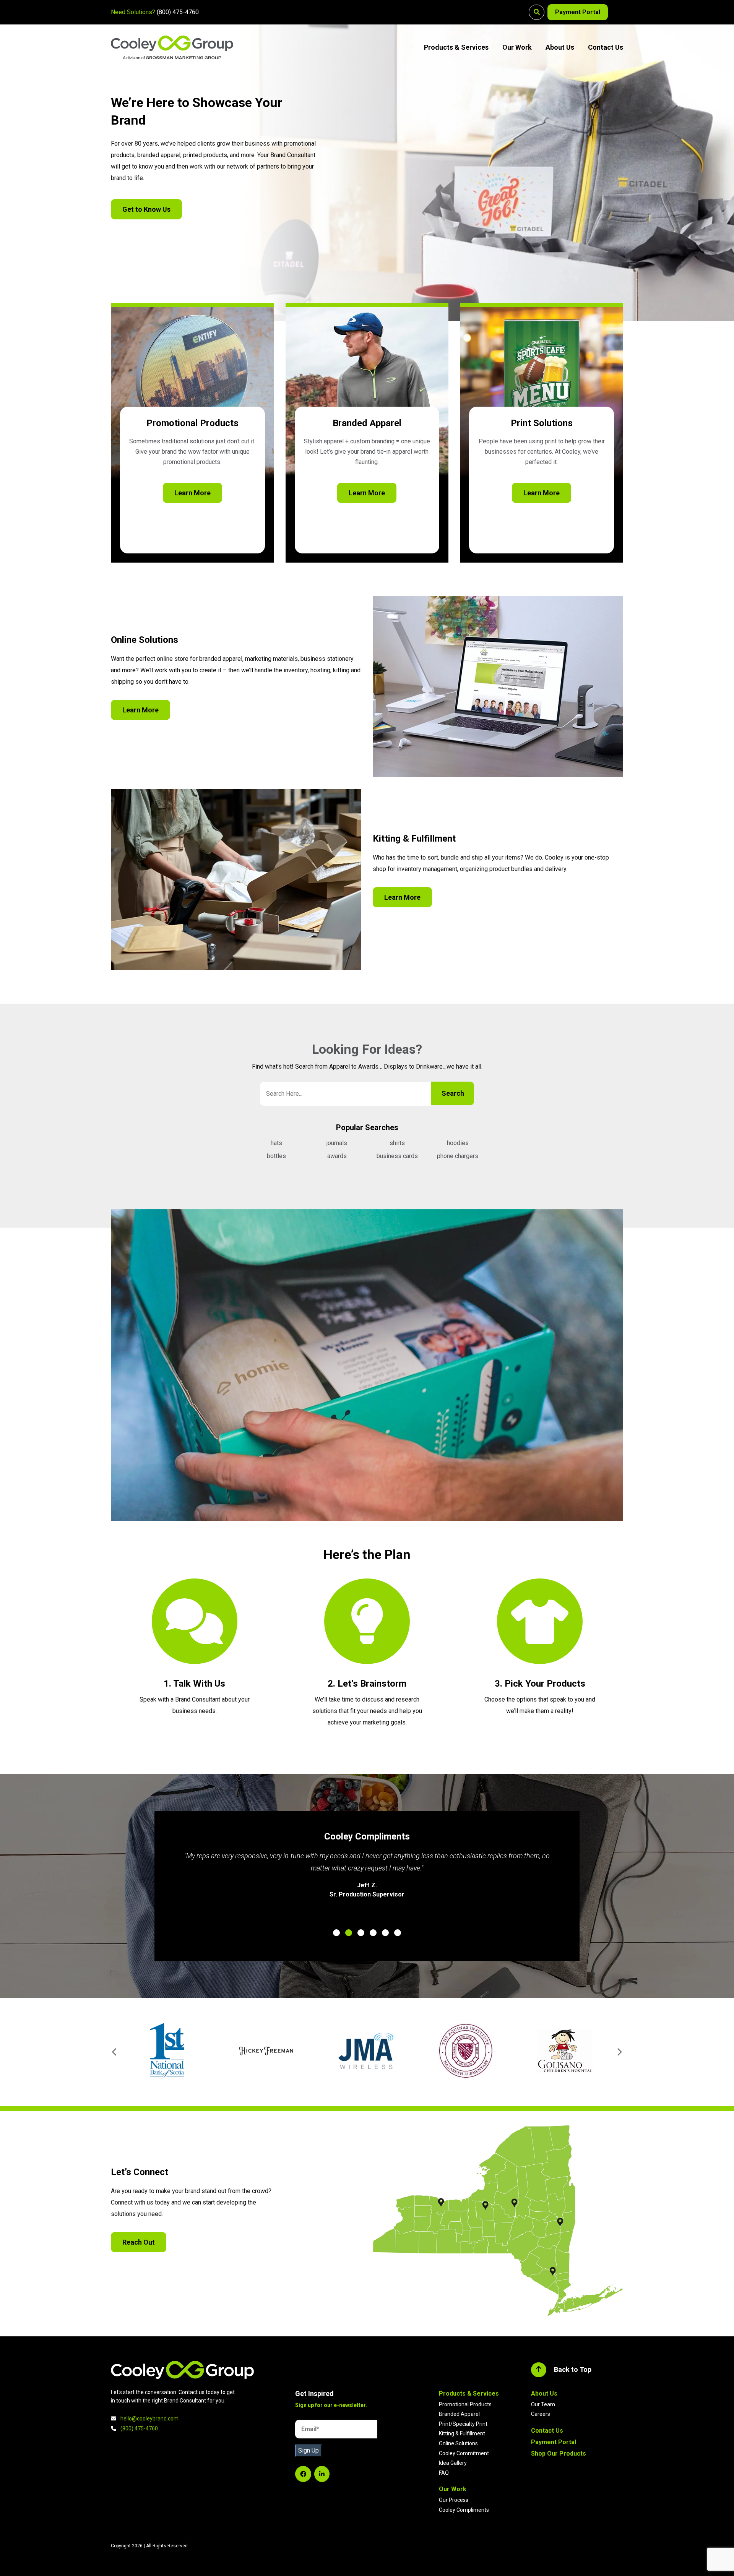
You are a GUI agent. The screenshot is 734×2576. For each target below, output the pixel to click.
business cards (397, 1156)
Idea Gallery (453, 2463)
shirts (397, 1143)
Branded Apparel (459, 2414)
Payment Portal (578, 12)
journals (337, 1143)
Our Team (543, 2404)
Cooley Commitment (464, 2453)
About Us (560, 47)
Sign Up (309, 2450)
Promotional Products (465, 2404)
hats (276, 1143)
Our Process (454, 2500)
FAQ (444, 2473)
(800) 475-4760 (178, 12)
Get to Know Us (146, 209)
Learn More (192, 493)
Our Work (517, 47)
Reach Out (139, 2242)
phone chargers (458, 1156)
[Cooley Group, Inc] (172, 47)
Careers (541, 2414)
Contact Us (606, 47)
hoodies (458, 1143)
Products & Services (456, 47)
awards (337, 1156)
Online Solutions (458, 2443)
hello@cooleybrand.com (149, 2419)
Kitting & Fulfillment (462, 2433)
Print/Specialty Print (463, 2424)
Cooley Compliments (464, 2510)
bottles (276, 1156)
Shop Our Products (559, 2454)
